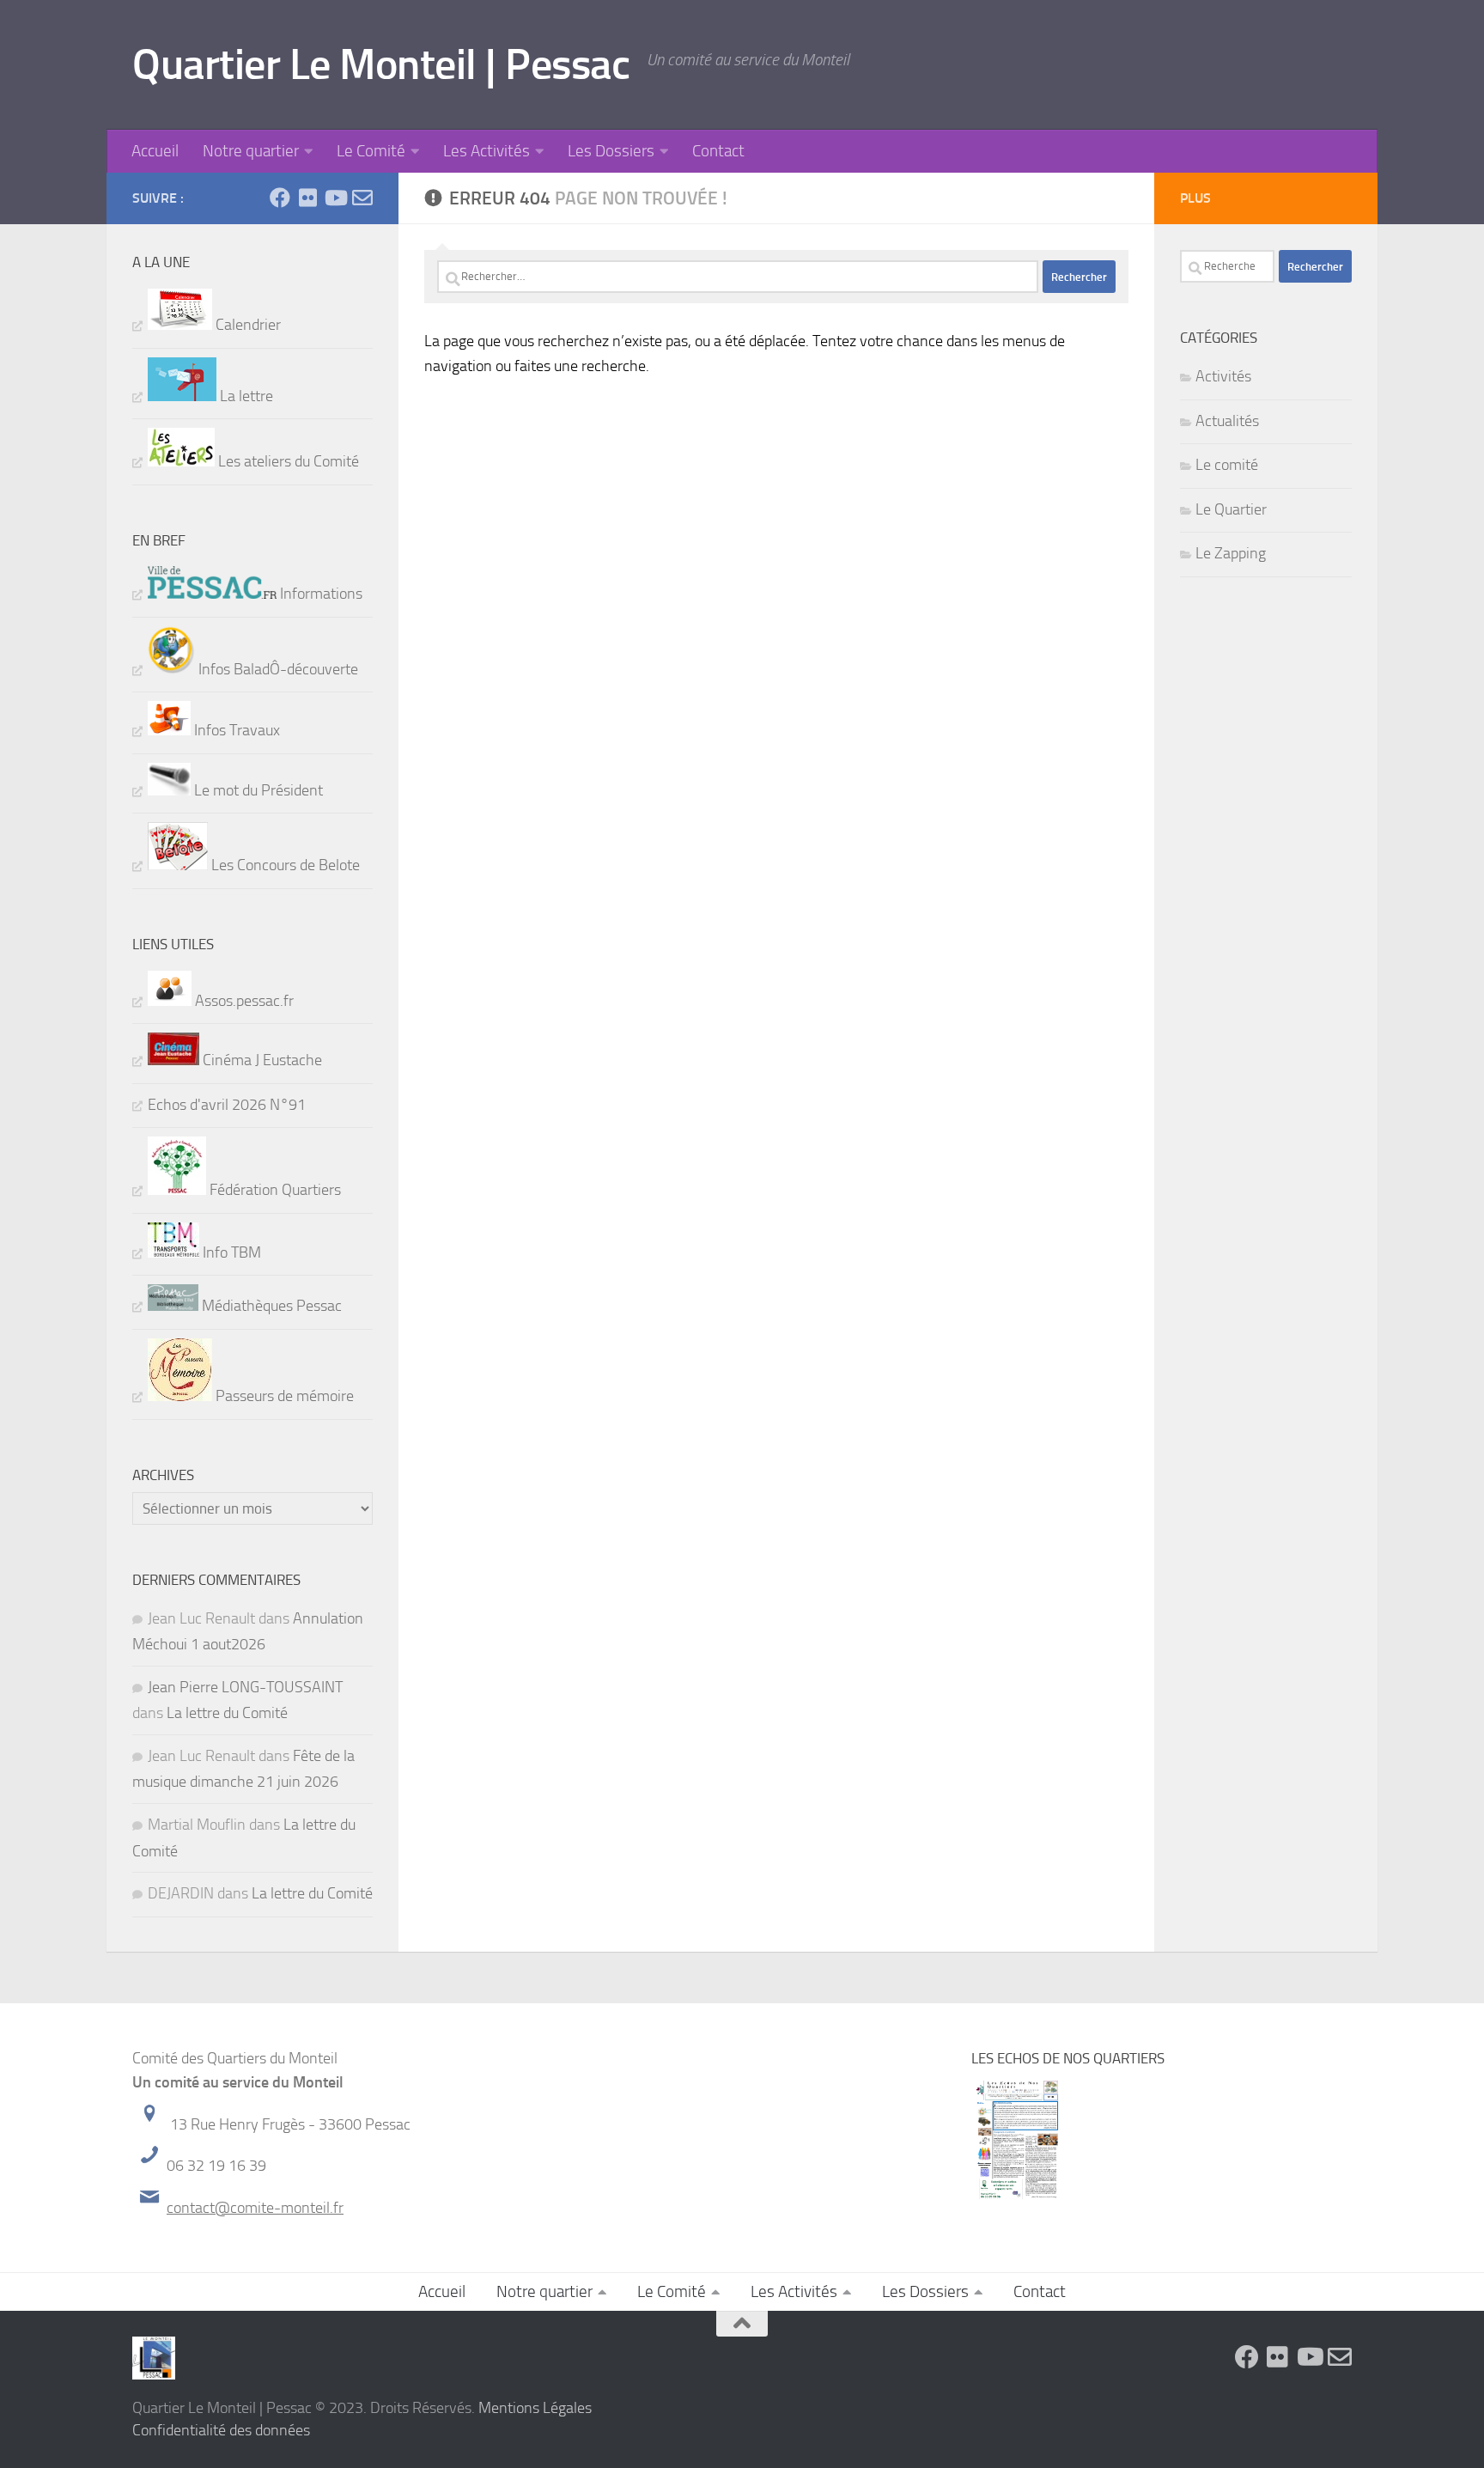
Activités (1223, 376)
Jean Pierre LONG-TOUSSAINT (245, 1687)
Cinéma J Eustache (261, 1060)
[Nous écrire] (362, 198)
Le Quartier (1231, 509)
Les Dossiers (611, 151)
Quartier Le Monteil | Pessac (381, 64)
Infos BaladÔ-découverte (277, 669)
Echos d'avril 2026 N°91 (227, 1105)
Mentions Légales (535, 2408)
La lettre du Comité (227, 1713)
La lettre (245, 396)
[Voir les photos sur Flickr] (307, 198)
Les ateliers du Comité (287, 461)
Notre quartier (251, 151)
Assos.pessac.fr (243, 1001)
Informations (319, 594)
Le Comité (371, 151)
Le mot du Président (257, 790)
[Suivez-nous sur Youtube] (335, 198)
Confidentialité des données (221, 2430)
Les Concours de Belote (284, 865)
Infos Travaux (235, 730)
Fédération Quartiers (274, 1190)
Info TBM (230, 1252)
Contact (718, 151)
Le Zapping (1231, 553)
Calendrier (246, 325)
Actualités (1227, 421)
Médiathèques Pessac (270, 1306)
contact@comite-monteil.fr (255, 2208)
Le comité (1227, 465)
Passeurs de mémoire (283, 1396)
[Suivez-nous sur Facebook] (280, 198)
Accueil (155, 151)
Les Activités (487, 151)
